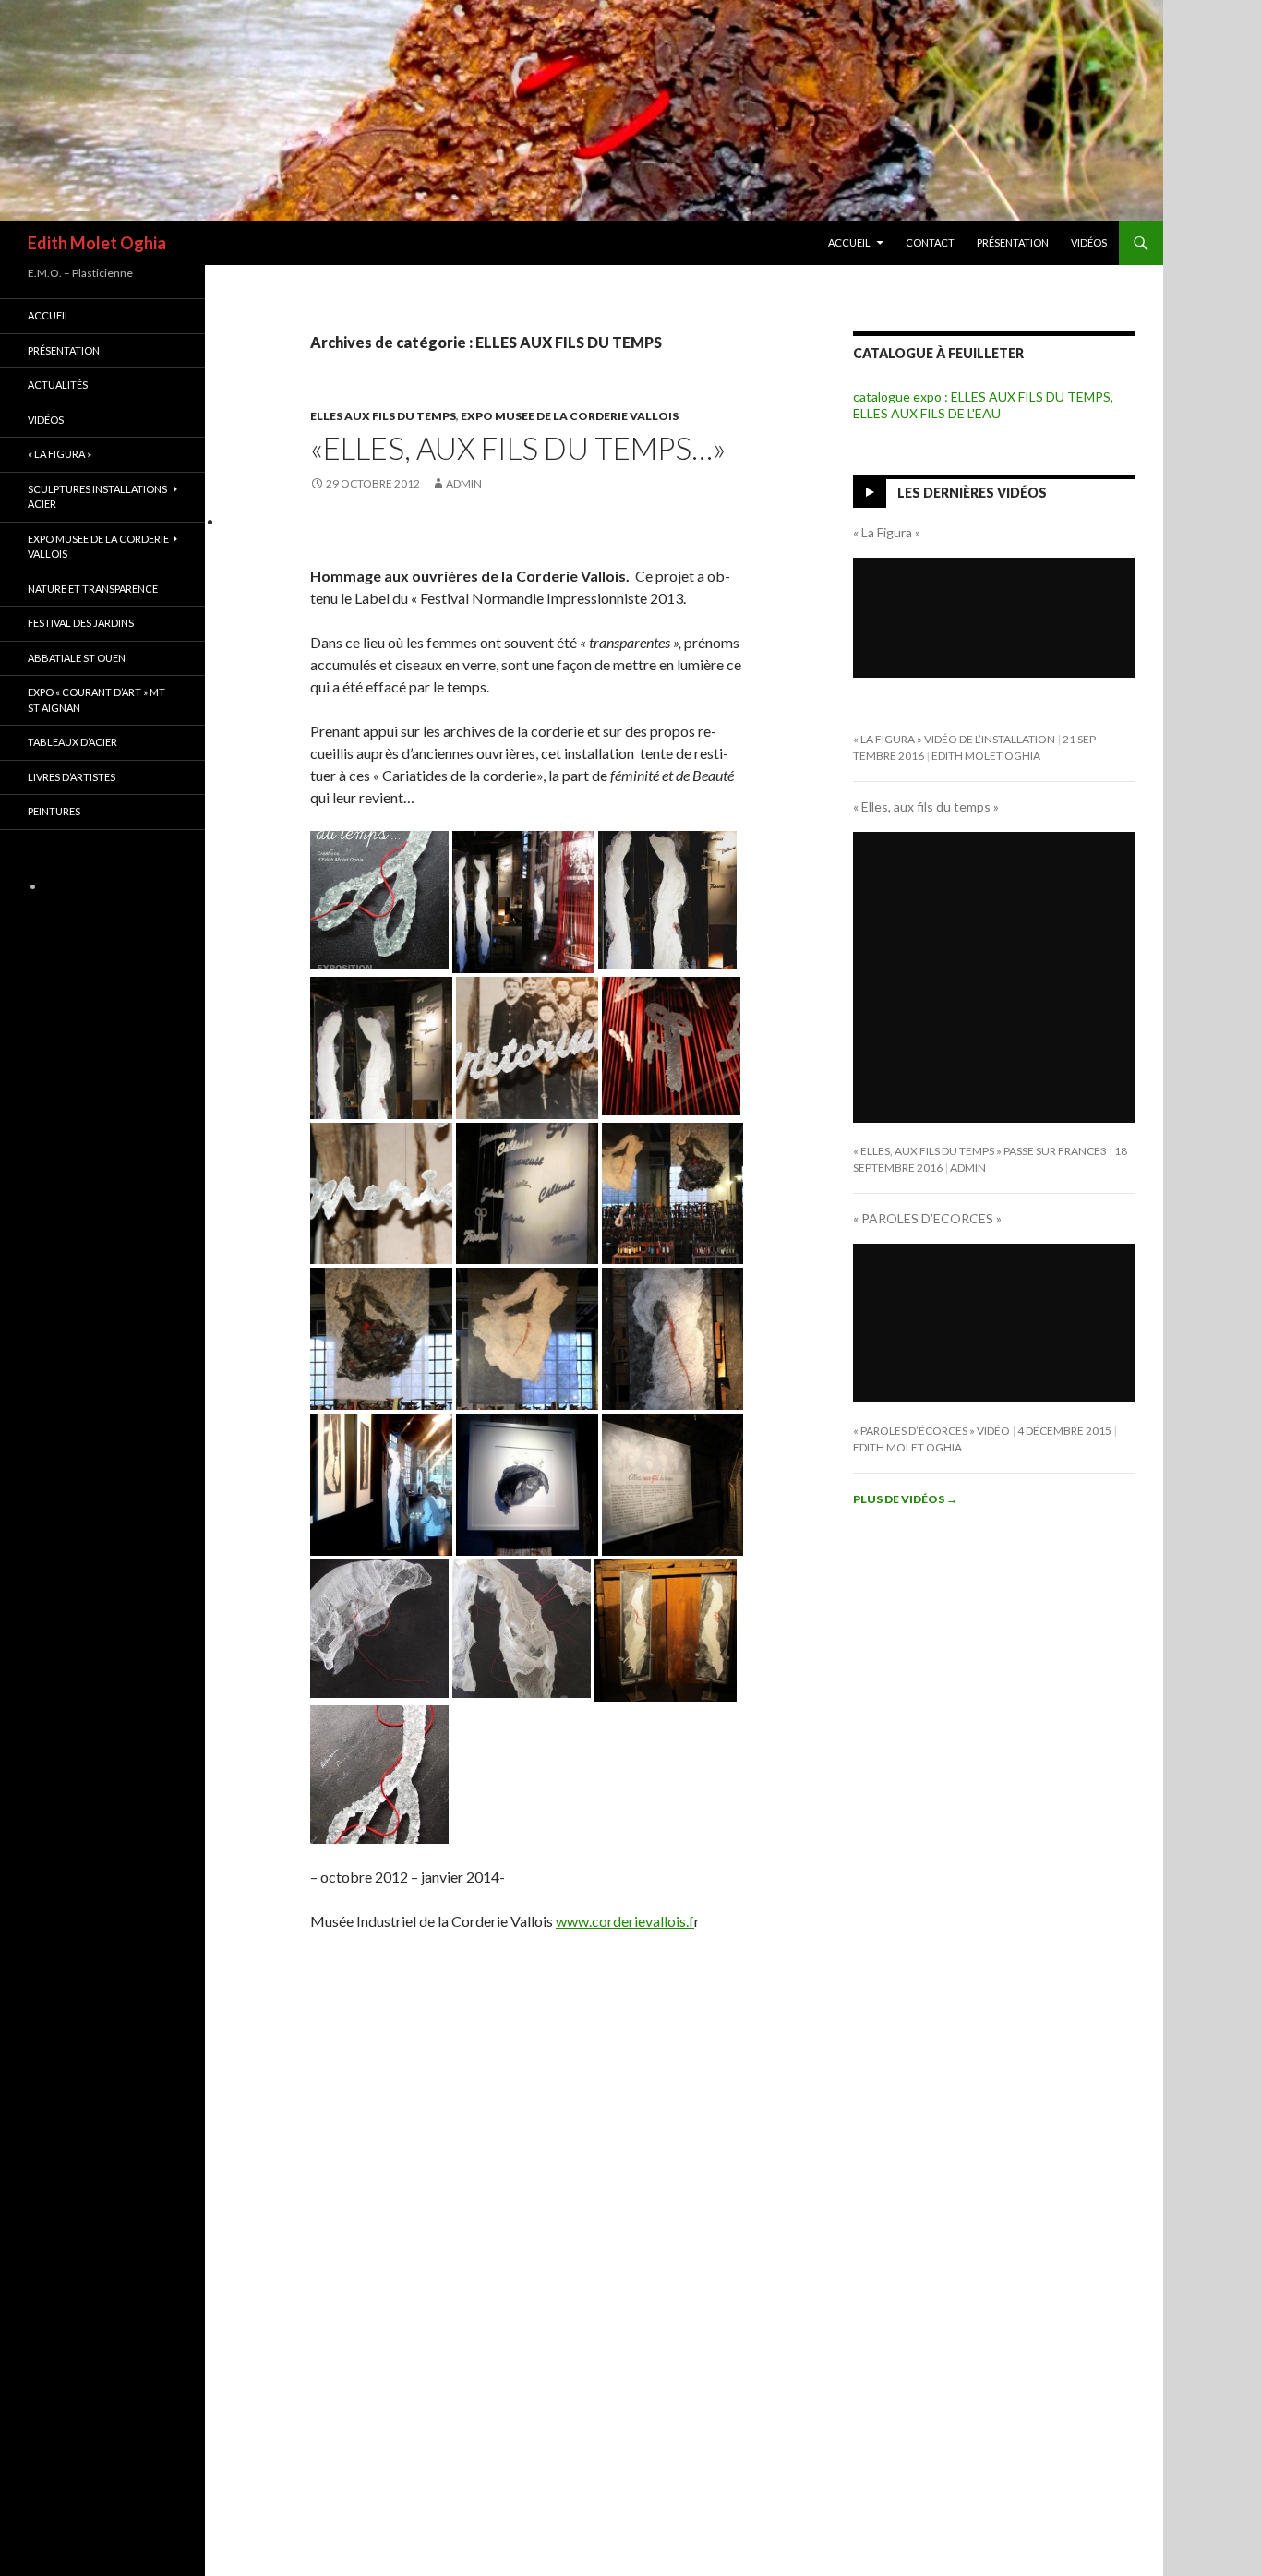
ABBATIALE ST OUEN (77, 658)
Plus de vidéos (905, 1499)
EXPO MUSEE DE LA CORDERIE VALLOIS (570, 416)
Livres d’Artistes (72, 777)
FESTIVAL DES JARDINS (81, 623)
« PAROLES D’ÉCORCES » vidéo (931, 1431)
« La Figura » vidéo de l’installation (954, 739)
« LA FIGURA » (60, 454)
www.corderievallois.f (625, 1921)
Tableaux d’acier (72, 742)
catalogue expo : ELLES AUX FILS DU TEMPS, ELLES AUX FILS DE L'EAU (983, 405)
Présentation (1013, 242)
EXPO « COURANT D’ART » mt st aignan (96, 700)
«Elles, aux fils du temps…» (518, 448)
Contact (930, 242)
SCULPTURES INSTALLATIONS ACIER (97, 497)
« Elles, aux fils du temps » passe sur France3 (980, 1151)
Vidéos (1089, 242)
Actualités (58, 385)
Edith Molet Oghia (97, 243)
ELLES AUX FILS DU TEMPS (383, 416)
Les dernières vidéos (972, 493)
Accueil (849, 242)
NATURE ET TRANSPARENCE (93, 589)
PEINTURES (54, 811)
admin (464, 483)
